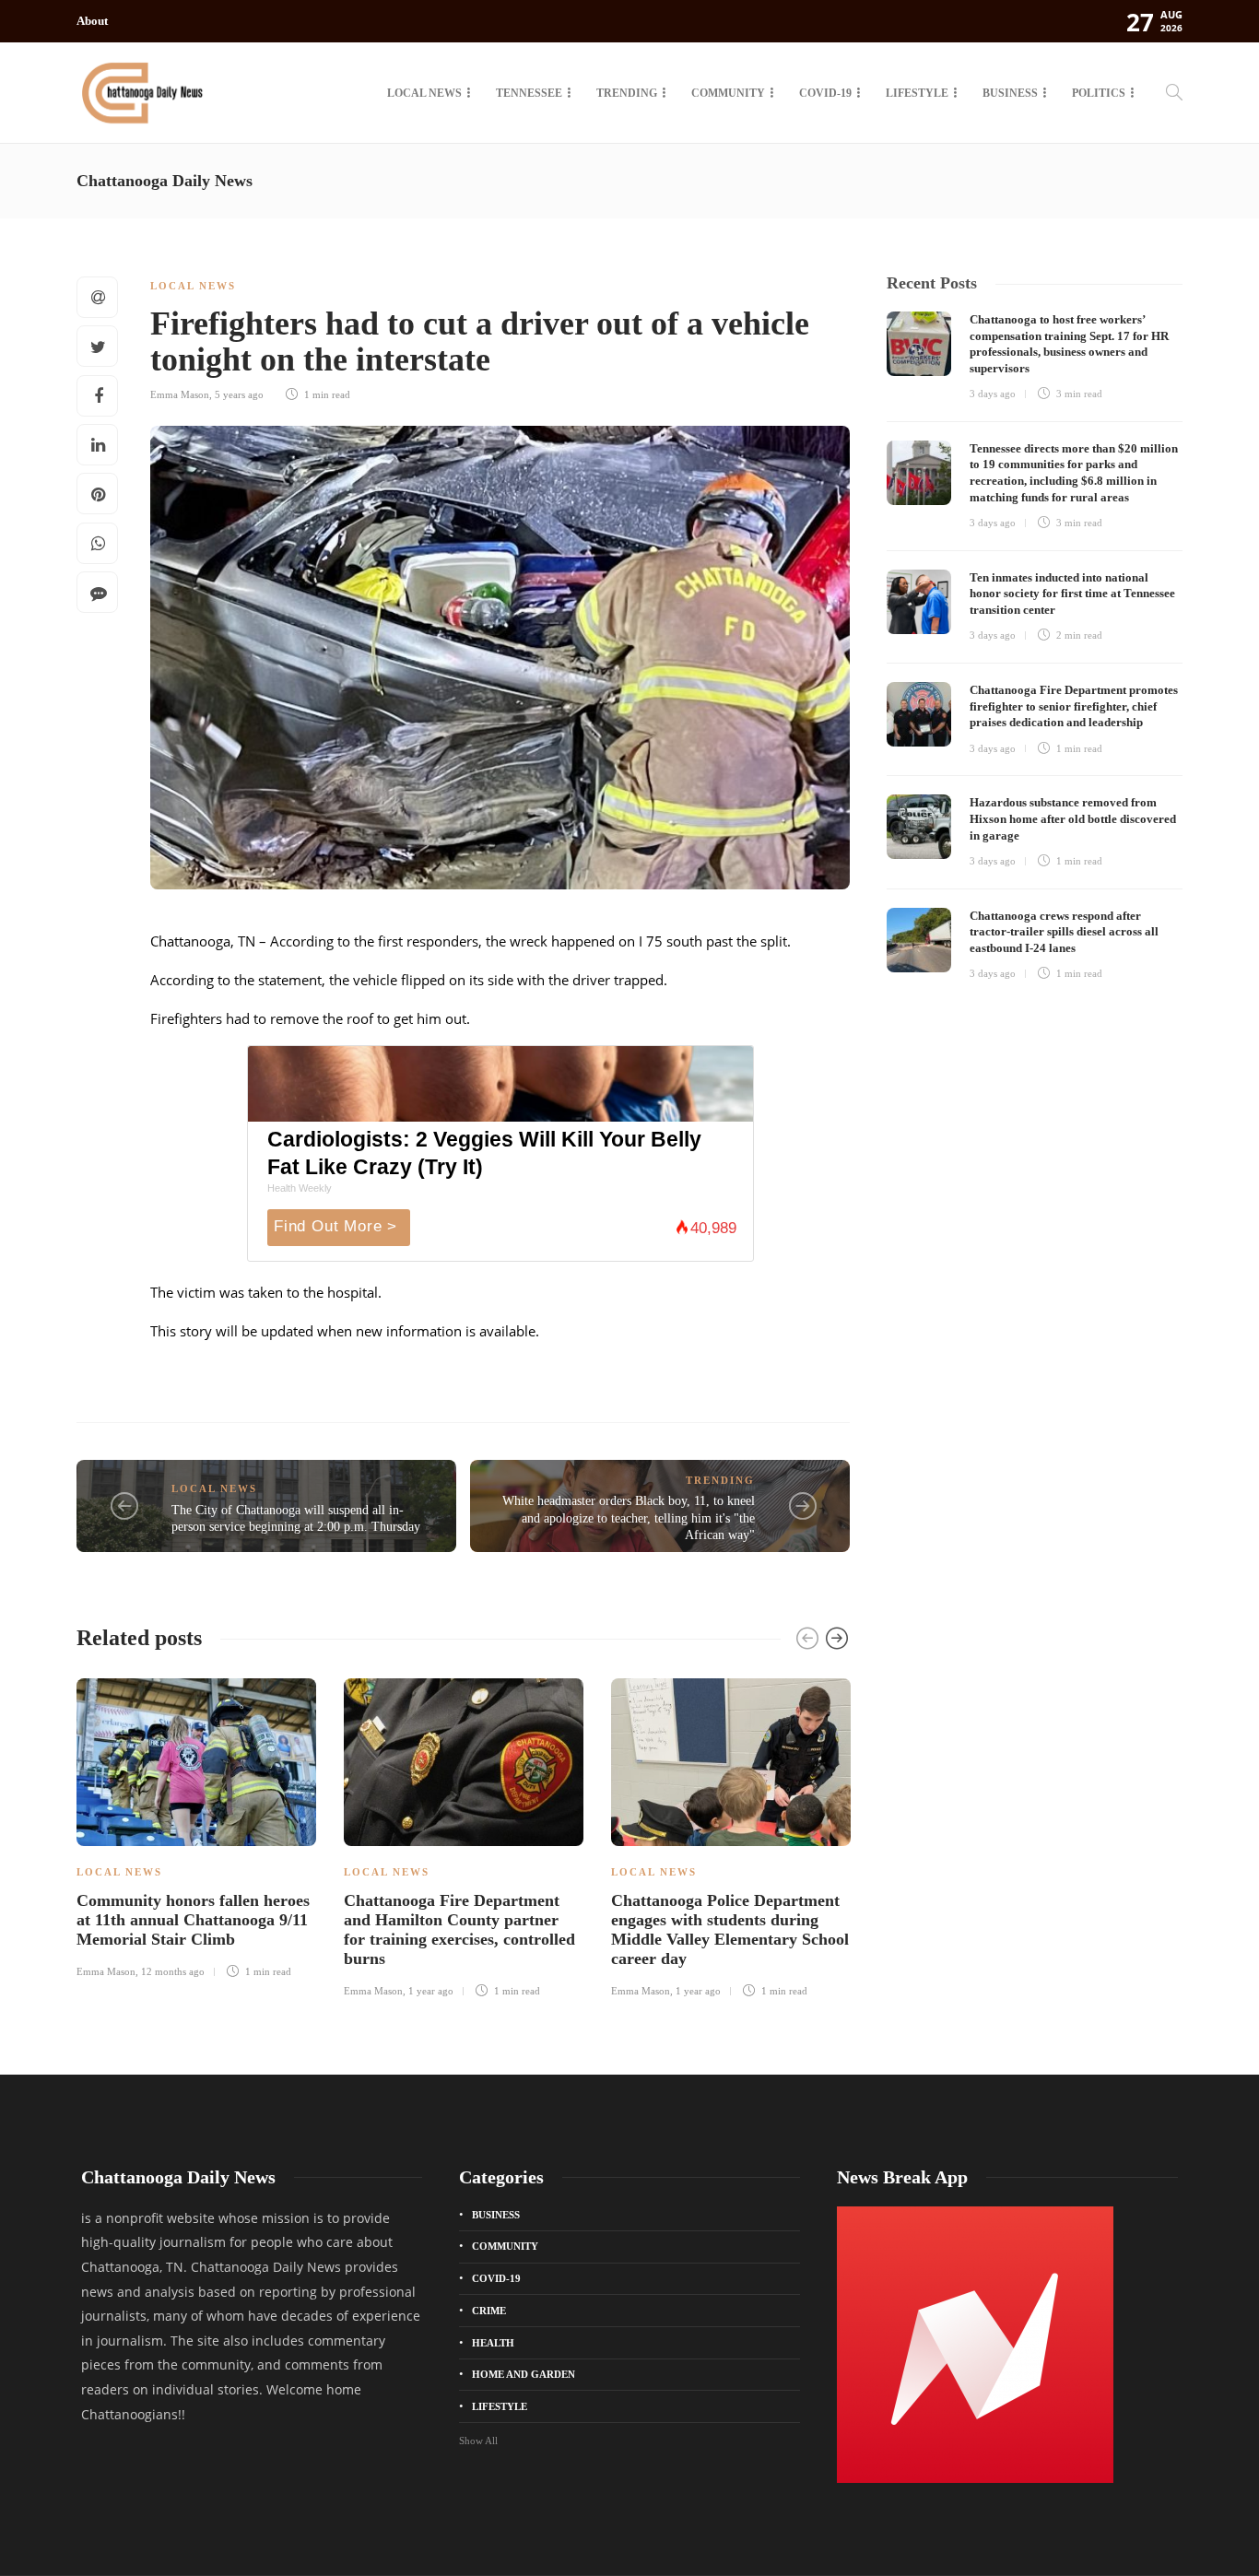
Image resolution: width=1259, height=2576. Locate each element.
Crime (489, 2311)
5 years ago (239, 394)
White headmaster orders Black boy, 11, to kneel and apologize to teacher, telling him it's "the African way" (629, 1518)
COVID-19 (825, 93)
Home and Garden (524, 2374)
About (92, 21)
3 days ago (993, 394)
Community (728, 93)
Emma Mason (180, 394)
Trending (627, 93)
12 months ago (173, 1971)
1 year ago (431, 1991)
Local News (424, 93)
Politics (1099, 93)
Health (493, 2343)
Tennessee (529, 93)
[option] (196, 1825)
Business (1010, 93)
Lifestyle (917, 93)
